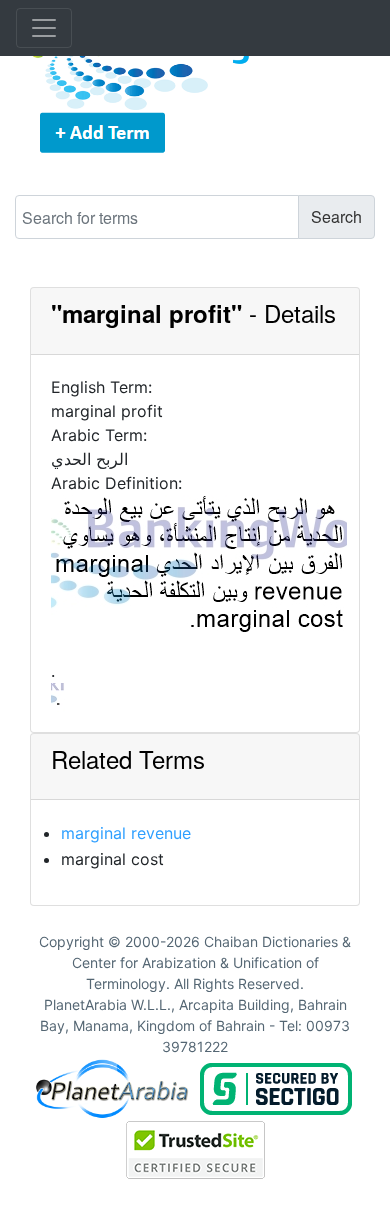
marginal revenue (126, 833)
